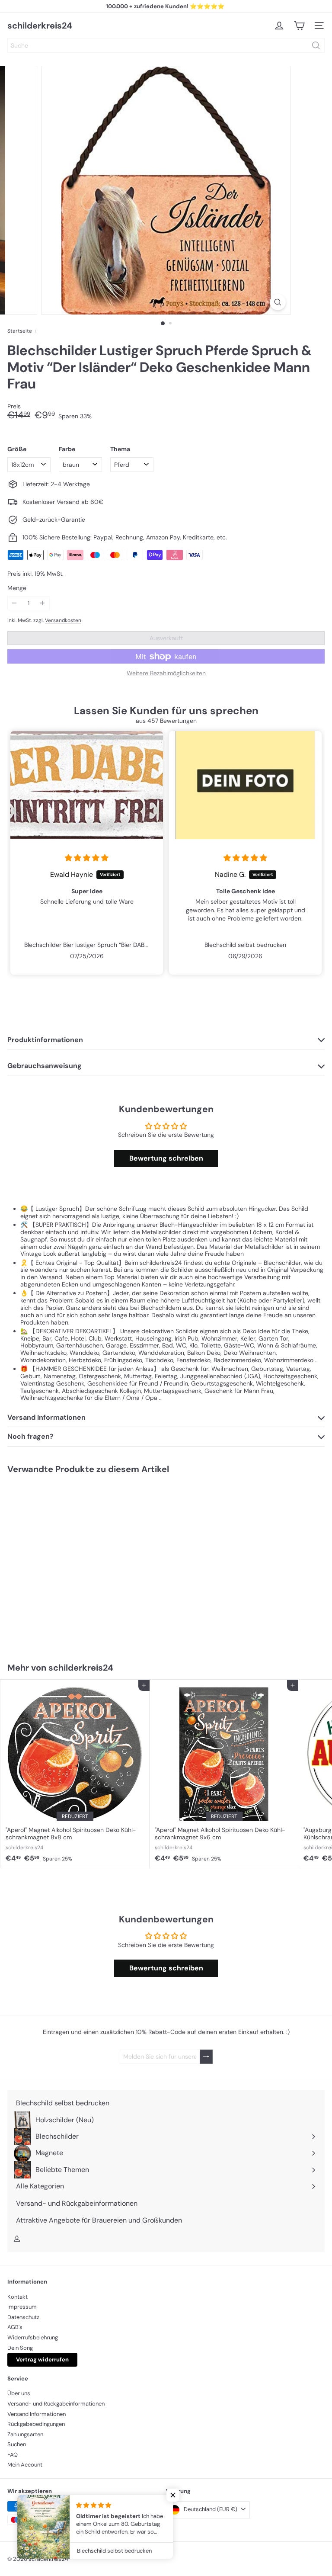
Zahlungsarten (25, 2434)
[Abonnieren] (206, 2057)
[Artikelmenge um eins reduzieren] (14, 603)
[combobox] (166, 45)
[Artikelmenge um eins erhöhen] (43, 603)
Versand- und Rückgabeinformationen (56, 2404)
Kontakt (18, 2297)
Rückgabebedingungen (36, 2424)
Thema (120, 449)
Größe (17, 449)
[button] (173, 2495)
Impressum (22, 2307)
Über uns (19, 2393)
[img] (87, 858)
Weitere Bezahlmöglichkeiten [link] (166, 673)
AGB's (15, 2327)
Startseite (20, 331)
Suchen (17, 2444)
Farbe (67, 449)
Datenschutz (23, 2317)
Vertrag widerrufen (42, 2359)
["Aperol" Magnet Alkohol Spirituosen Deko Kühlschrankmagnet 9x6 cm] (224, 1774)
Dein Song (20, 2348)
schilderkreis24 (40, 26)
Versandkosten (63, 620)
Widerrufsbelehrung (33, 2337)
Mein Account (25, 2465)
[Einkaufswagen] (299, 26)
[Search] (316, 45)
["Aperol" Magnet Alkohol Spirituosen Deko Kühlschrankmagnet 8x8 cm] (75, 1774)
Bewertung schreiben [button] (166, 1158)
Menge (17, 588)
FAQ (13, 2455)
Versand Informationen (37, 2414)
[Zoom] (278, 302)
